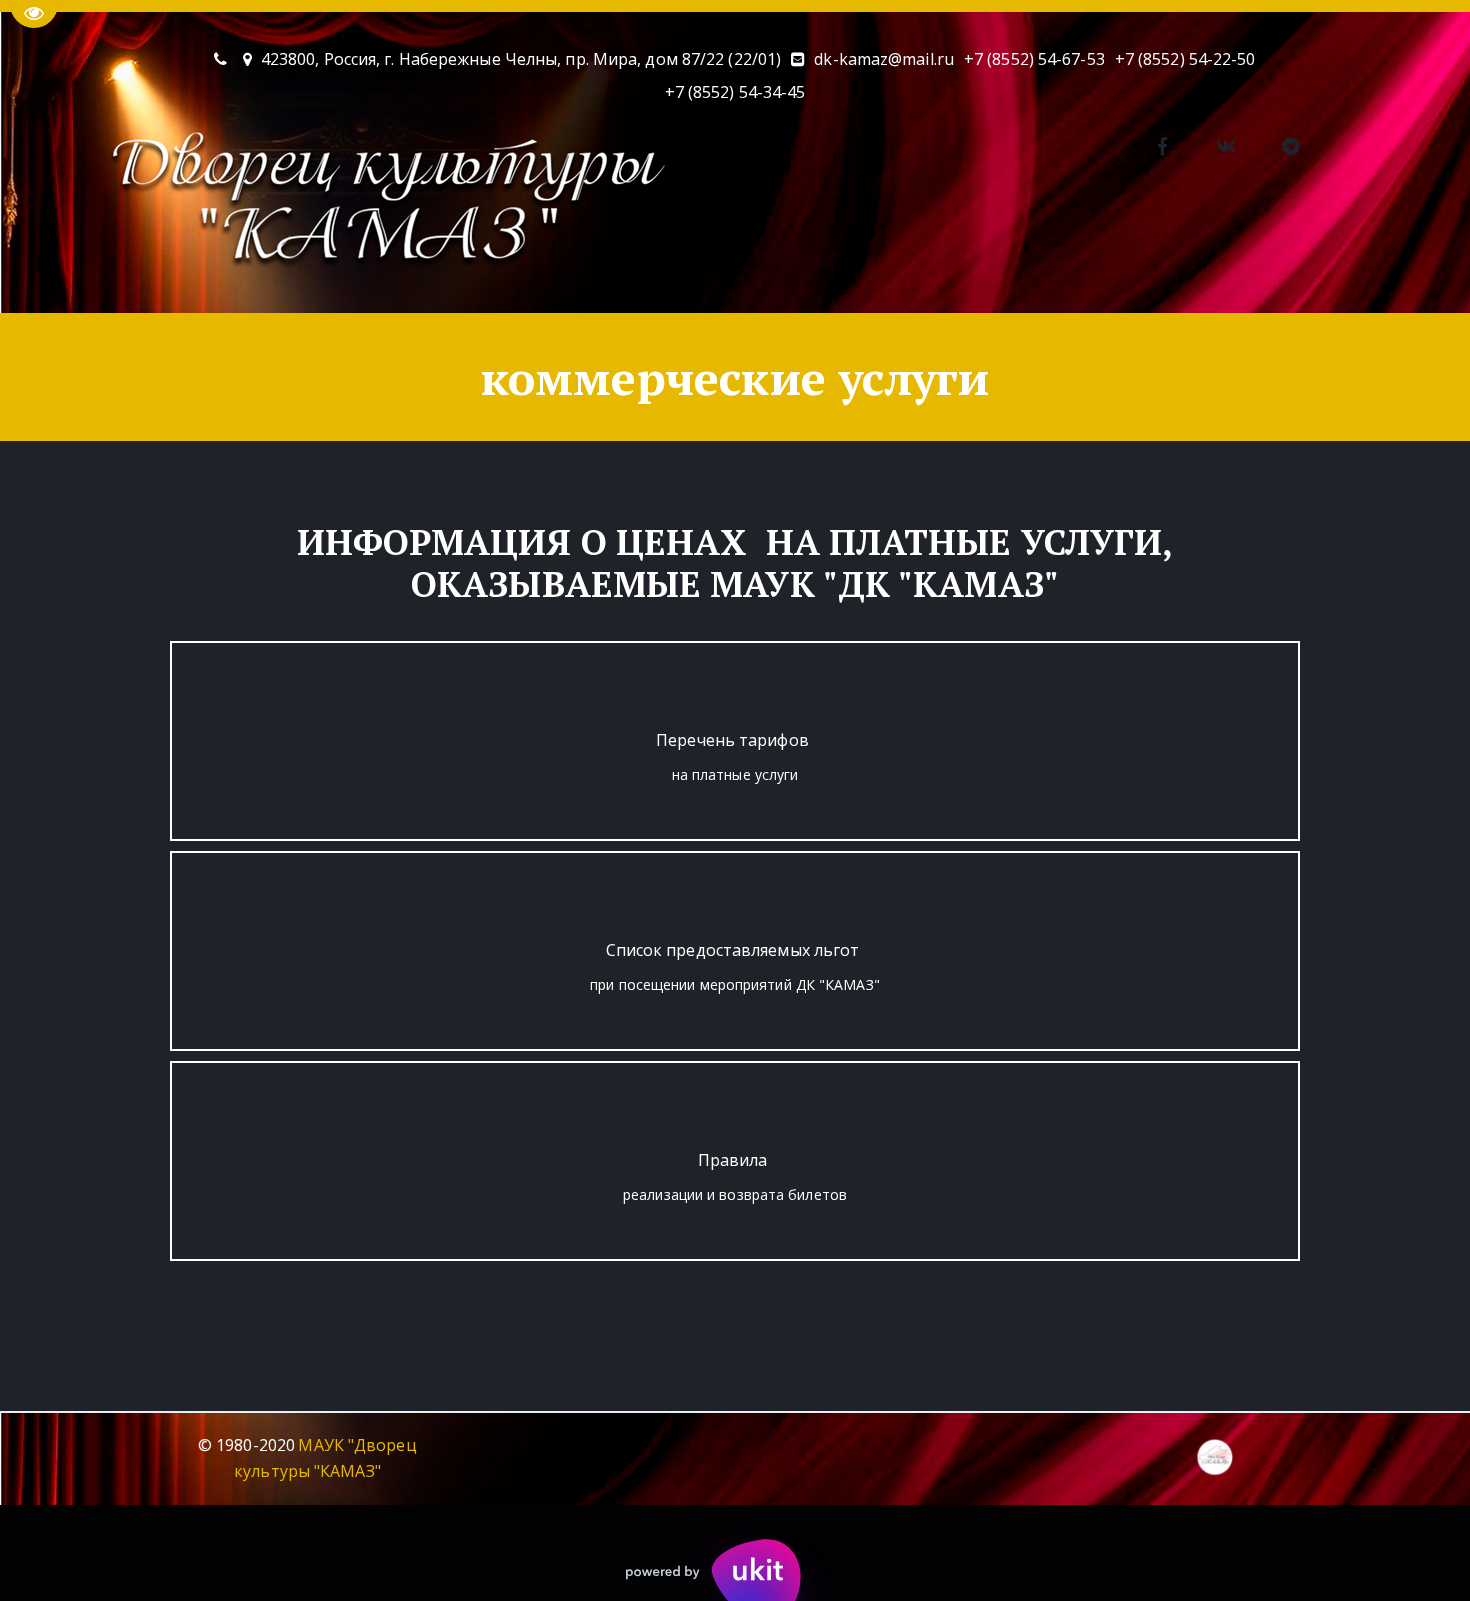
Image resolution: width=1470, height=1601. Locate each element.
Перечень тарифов (732, 740)
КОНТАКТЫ (519, 256)
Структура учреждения (1323, 256)
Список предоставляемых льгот (733, 950)
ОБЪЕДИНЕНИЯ (372, 256)
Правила (733, 1160)
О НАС (122, 256)
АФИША (239, 256)
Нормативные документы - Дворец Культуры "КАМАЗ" (977, 256)
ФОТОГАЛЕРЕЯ (662, 256)
